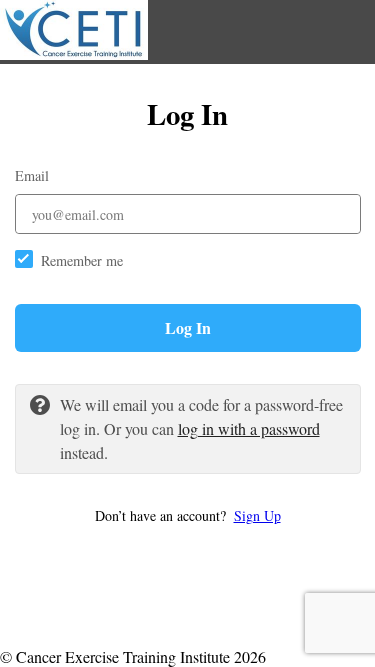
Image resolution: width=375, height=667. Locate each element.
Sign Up (257, 515)
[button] (188, 515)
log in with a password (249, 428)
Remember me (82, 260)
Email (32, 175)
